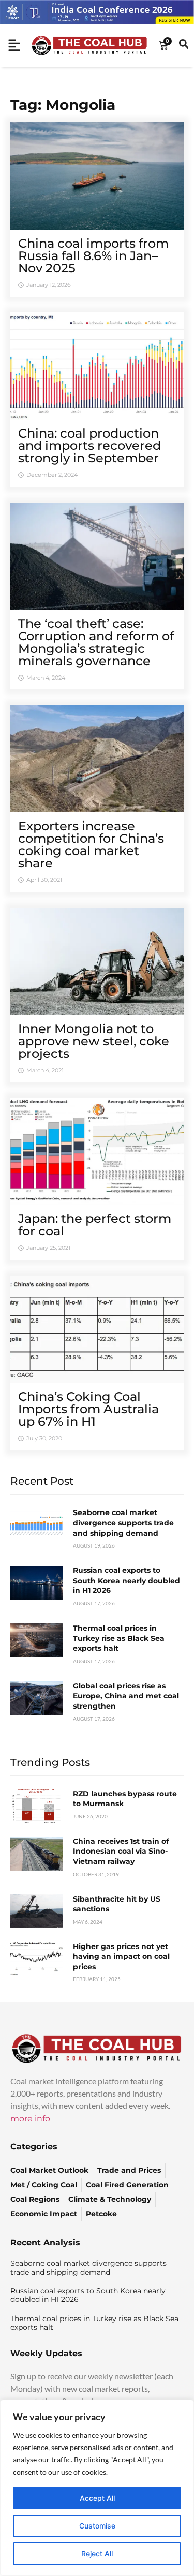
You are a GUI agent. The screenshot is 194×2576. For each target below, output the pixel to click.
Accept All (97, 2498)
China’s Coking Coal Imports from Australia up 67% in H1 (88, 1409)
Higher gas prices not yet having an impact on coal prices (121, 1957)
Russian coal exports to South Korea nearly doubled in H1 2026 (126, 1580)
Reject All (97, 2554)
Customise (97, 2526)
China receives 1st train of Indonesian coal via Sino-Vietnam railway (121, 1851)
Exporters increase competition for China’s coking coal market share (91, 844)
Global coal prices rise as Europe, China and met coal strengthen (126, 1696)
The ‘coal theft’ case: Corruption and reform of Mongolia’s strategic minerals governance (96, 642)
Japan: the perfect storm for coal (95, 1225)
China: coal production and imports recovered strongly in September (89, 446)
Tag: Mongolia (63, 105)
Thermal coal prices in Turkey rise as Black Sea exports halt (119, 1638)
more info (30, 2119)
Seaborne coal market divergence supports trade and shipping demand (123, 1523)
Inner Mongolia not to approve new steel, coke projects (94, 1041)
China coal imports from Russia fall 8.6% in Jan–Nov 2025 (93, 256)
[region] (97, 2488)
